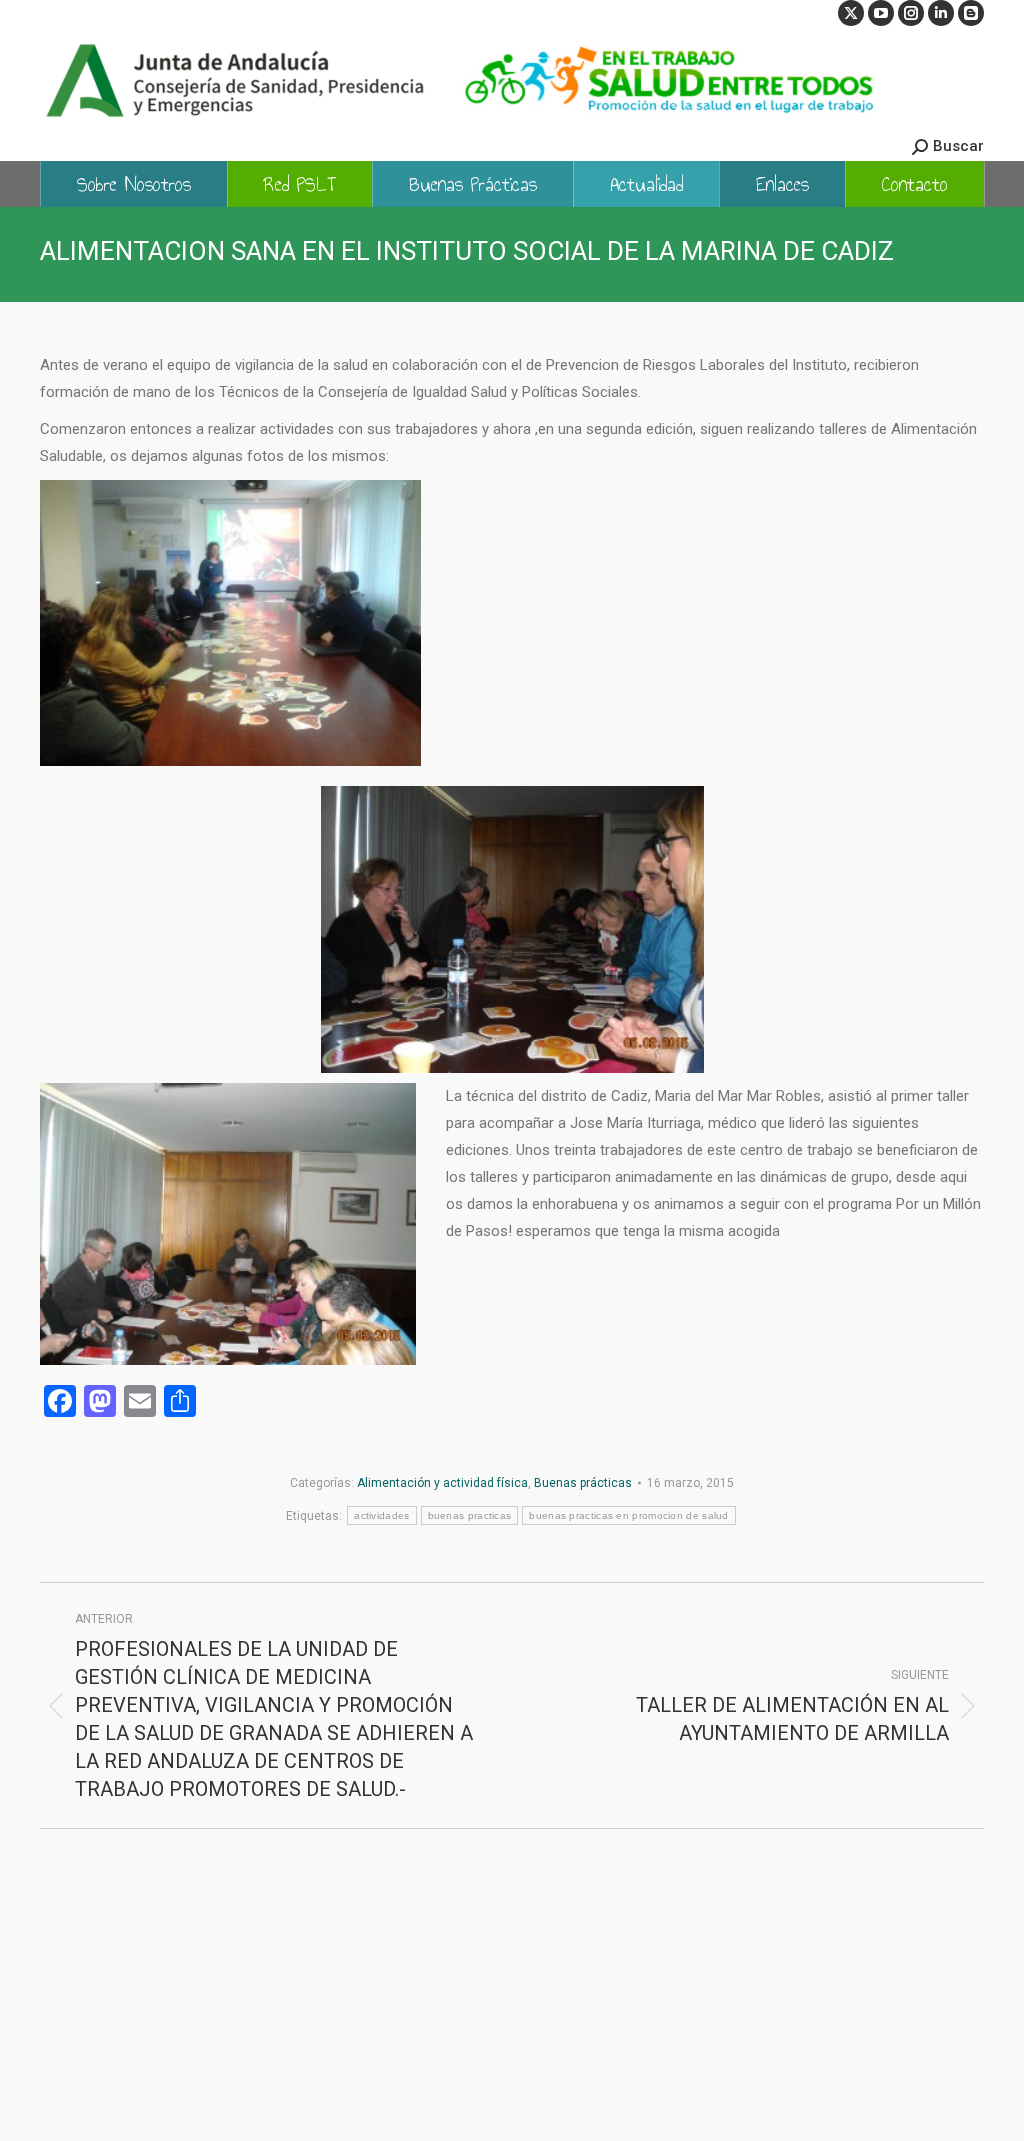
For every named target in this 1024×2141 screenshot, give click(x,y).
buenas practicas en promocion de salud (628, 1515)
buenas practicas (470, 1515)
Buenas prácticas (583, 1483)
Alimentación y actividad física (442, 1483)
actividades (381, 1515)
